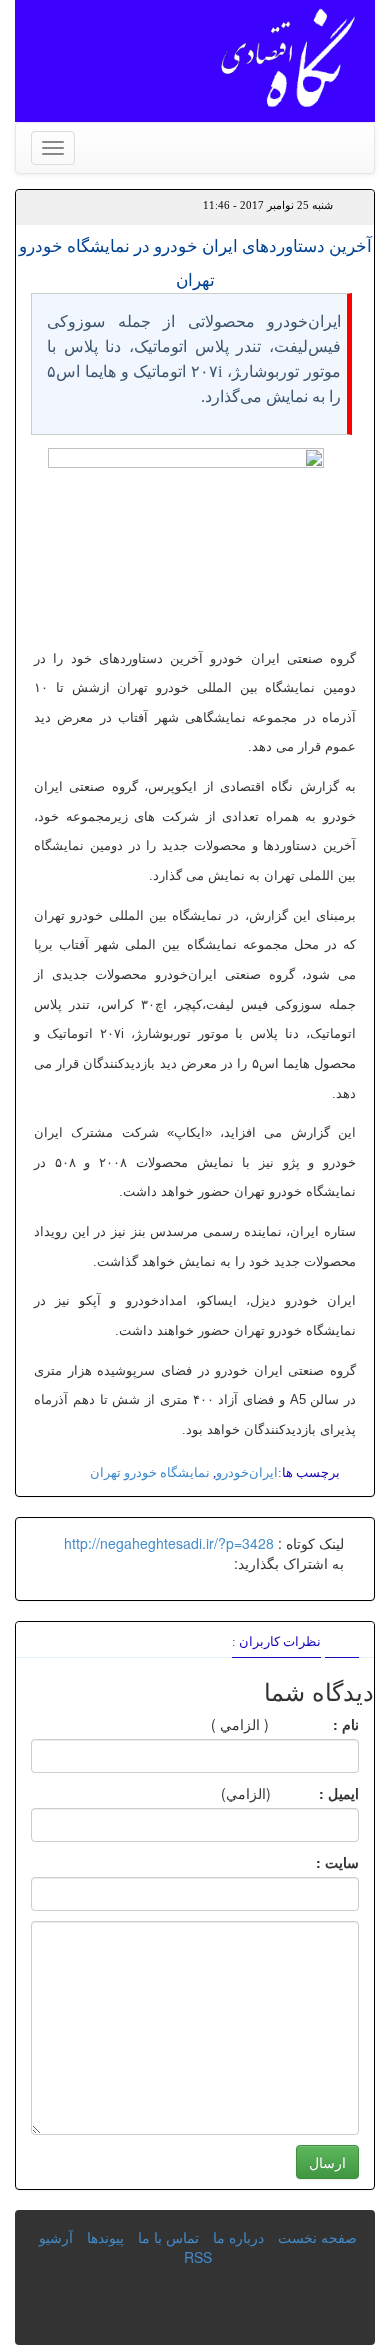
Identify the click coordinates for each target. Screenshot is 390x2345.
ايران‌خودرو (247, 1472)
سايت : (315, 1862)
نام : (316, 1724)
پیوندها (105, 2237)
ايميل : (315, 1793)
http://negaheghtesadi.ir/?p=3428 (169, 1543)
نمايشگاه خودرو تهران (150, 1472)
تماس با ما (168, 2237)
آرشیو (56, 2237)
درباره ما (238, 2237)
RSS (198, 2257)
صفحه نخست (317, 2237)
